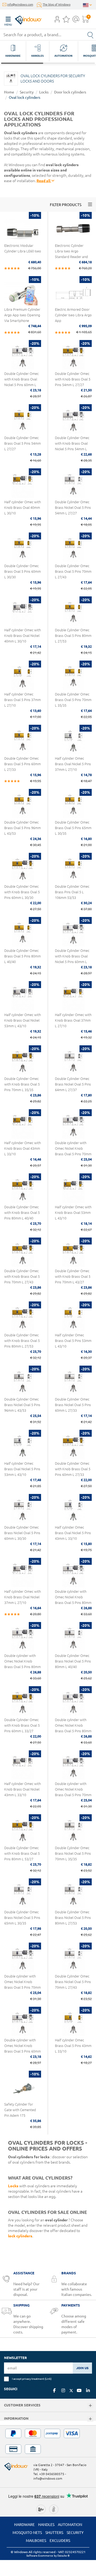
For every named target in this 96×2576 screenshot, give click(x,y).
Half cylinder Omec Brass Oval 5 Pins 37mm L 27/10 (23, 700)
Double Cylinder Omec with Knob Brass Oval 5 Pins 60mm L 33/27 (22, 1725)
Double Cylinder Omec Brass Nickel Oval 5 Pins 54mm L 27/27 (73, 507)
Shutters (54, 2533)
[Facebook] (54, 2390)
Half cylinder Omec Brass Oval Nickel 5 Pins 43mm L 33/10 (73, 1533)
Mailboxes (36, 2541)
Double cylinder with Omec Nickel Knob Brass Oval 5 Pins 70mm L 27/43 (23, 1985)
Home (9, 92)
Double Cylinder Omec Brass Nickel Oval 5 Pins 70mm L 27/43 (73, 1982)
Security (27, 92)
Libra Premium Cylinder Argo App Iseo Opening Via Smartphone (22, 315)
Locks (44, 92)
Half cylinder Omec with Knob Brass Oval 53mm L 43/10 (73, 1213)
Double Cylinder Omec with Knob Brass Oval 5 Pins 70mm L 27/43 (22, 1276)
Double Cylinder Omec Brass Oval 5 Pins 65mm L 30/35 (73, 828)
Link (48, 2379)
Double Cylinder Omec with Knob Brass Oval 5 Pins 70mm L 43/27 (73, 1276)
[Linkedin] (88, 2390)
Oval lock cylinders (25, 97)
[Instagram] (63, 2390)
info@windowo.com (20, 5)
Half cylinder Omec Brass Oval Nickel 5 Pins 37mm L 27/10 (73, 764)
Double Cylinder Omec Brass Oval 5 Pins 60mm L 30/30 (23, 571)
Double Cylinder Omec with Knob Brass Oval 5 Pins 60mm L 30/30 (22, 892)
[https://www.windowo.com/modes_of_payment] (48, 2441)
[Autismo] (54, 2509)
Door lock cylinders (70, 92)
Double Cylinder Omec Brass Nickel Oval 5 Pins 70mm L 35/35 (73, 1853)
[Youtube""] (79, 2390)
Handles (46, 2525)
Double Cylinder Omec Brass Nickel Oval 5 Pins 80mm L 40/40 (73, 1661)
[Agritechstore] (41, 2509)
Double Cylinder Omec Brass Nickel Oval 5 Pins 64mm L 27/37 (73, 1084)
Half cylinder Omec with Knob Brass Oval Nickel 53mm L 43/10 (23, 1020)
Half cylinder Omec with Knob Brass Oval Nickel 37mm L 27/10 (23, 1597)
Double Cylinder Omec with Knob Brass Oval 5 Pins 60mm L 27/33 (73, 1469)
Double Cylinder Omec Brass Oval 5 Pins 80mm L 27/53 (73, 636)
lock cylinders (20, 2236)
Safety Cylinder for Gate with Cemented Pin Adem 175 (20, 2110)
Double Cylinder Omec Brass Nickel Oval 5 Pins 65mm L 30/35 (22, 1918)
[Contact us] (76, 21)
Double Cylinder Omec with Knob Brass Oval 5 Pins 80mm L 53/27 (22, 1853)
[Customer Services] (90, 2406)
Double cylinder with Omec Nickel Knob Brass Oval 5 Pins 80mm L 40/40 (23, 1664)
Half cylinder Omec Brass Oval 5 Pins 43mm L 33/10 (73, 2046)
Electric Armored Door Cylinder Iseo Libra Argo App (73, 315)
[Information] (90, 2419)
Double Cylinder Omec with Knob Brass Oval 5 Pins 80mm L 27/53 (22, 1341)
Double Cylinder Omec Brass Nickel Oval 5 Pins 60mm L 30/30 (22, 1533)
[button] (57, 20)
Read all (44, 181)
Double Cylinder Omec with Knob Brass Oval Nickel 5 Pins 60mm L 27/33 (21, 382)
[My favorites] (66, 21)
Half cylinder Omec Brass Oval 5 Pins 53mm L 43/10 (73, 1341)
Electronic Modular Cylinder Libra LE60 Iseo (23, 248)
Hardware (24, 2525)
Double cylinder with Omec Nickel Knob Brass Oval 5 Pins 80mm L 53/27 (73, 1728)
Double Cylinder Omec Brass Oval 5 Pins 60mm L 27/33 (23, 764)
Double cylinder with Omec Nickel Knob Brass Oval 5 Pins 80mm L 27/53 (73, 1600)
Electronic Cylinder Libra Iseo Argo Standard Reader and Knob (71, 254)
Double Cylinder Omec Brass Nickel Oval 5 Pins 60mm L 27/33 (73, 1405)
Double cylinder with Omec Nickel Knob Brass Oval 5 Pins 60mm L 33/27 (23, 2048)
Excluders (60, 2541)
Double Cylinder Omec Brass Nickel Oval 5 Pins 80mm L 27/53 (73, 1918)
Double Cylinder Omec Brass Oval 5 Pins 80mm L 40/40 (23, 956)
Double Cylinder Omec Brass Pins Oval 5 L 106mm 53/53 (72, 892)
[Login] (57, 21)
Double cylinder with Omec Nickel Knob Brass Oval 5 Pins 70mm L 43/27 (73, 1792)
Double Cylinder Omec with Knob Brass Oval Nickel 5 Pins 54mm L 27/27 (72, 446)
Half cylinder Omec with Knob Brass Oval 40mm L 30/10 (23, 507)
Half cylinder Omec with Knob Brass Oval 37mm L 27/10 (73, 1020)
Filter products (66, 205)
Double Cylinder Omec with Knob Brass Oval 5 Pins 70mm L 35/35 (22, 1084)
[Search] (90, 35)
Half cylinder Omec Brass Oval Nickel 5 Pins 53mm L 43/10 (22, 1469)
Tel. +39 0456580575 (49, 2474)
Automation (70, 2525)
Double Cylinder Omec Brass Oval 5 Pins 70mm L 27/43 (73, 571)
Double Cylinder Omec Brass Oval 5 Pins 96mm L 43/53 (23, 828)
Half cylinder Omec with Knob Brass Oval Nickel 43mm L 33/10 (23, 1789)
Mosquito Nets (27, 2533)
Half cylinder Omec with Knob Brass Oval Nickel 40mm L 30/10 (23, 636)
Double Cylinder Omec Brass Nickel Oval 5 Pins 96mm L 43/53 (22, 1405)
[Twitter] (71, 2391)
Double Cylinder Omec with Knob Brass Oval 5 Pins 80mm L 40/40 (22, 1213)
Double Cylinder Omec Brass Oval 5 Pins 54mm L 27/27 (23, 443)
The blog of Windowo (57, 5)
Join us (82, 2368)
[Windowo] (23, 19)
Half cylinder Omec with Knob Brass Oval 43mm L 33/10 (23, 1148)
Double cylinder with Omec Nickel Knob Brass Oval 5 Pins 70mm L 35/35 (73, 1151)
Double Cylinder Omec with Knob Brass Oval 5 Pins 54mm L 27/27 (73, 379)
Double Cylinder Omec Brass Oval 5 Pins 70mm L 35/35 (73, 700)
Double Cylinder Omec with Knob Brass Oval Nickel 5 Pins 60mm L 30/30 (72, 959)
